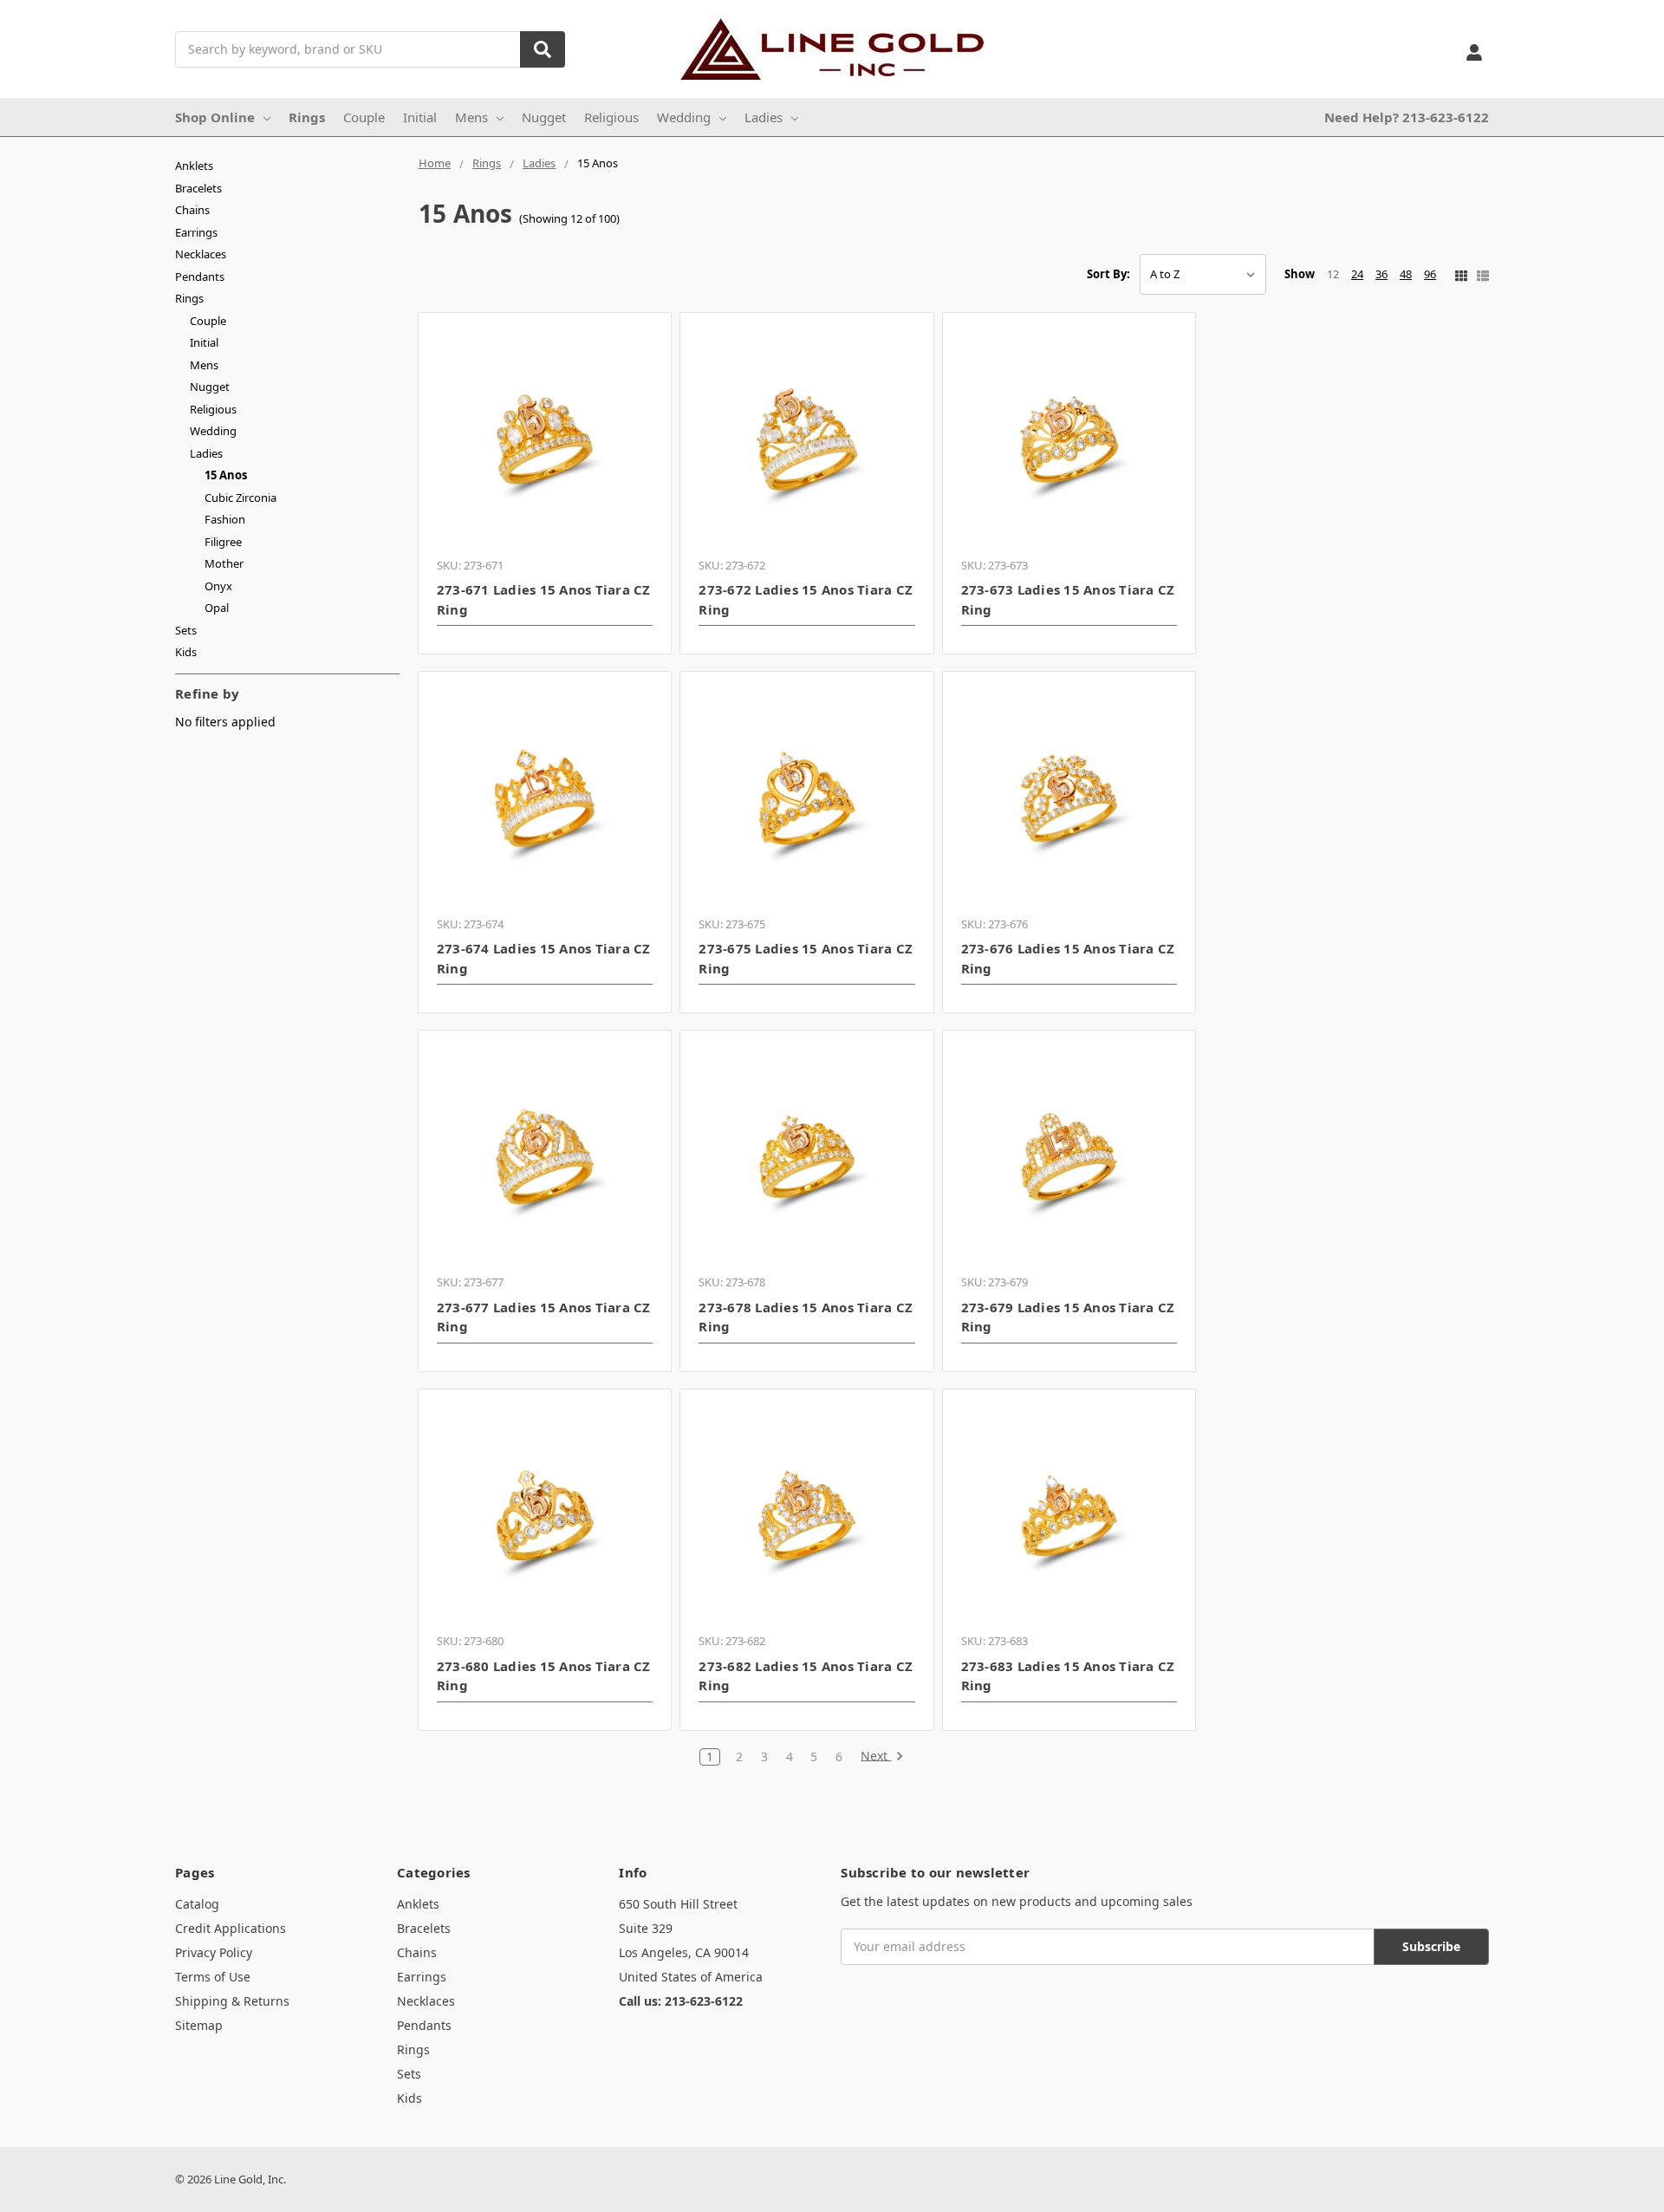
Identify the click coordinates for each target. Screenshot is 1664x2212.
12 (1333, 274)
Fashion (225, 519)
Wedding (684, 117)
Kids (186, 652)
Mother (224, 563)
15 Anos (226, 475)
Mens (471, 117)
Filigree (223, 542)
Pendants (200, 276)
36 (1381, 274)
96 (1430, 274)
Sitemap (199, 2025)
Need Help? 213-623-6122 (1407, 117)
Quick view (545, 439)
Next (876, 1757)
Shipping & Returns (232, 2001)
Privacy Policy (214, 1952)
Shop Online (215, 117)
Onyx (218, 586)
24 (1357, 274)
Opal (217, 608)
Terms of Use (213, 1977)
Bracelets (198, 188)
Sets (186, 630)
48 (1406, 274)
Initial (420, 117)
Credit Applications (231, 1928)
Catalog (197, 1904)
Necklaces (201, 254)
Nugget (544, 117)
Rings (307, 117)
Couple (364, 117)
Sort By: (1108, 274)
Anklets (194, 166)
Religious (611, 117)
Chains (192, 210)
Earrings (196, 232)
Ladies (764, 117)
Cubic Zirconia (240, 498)
